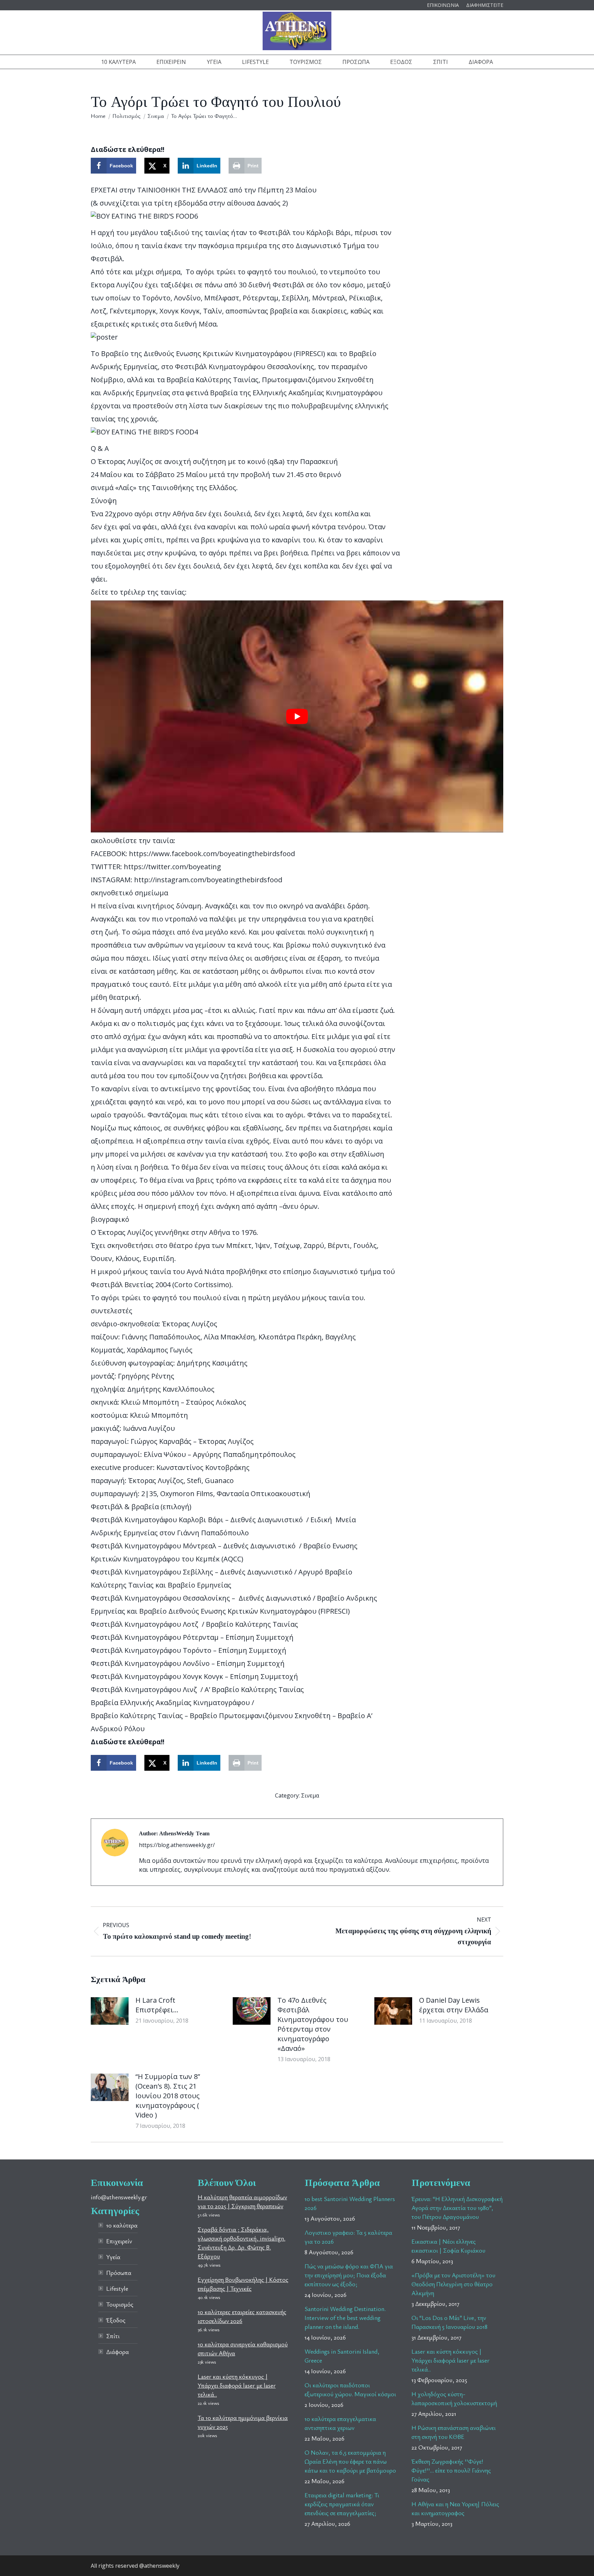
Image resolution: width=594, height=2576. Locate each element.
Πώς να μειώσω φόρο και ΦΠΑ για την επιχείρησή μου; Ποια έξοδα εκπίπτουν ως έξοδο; (349, 2275)
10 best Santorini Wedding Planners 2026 (350, 2203)
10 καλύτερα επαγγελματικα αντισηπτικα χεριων (340, 2423)
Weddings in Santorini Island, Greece (342, 2356)
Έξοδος (116, 2320)
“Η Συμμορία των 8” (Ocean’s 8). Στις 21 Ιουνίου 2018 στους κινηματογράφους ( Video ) (168, 2096)
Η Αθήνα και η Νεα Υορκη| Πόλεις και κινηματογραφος (455, 2508)
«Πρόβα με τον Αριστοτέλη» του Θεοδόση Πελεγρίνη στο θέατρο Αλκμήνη (453, 2284)
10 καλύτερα (122, 2225)
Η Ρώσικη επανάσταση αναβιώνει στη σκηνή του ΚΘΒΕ (454, 2432)
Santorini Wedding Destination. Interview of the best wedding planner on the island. (345, 2318)
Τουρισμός (120, 2304)
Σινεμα (310, 1795)
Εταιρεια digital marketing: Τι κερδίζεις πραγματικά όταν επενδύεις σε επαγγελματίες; (342, 2504)
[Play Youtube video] (297, 716)
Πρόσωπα (119, 2273)
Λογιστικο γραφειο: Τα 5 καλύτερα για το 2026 (348, 2237)
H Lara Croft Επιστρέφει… (157, 2005)
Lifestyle (117, 2288)
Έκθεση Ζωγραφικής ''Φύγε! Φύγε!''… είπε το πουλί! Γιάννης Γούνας (451, 2470)
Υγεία (113, 2257)
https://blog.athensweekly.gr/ (177, 1845)
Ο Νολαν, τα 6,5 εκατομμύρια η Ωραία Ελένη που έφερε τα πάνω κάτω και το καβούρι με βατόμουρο (350, 2461)
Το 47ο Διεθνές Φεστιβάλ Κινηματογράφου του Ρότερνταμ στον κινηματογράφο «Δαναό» (313, 2024)
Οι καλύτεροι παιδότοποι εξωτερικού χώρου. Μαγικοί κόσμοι (350, 2389)
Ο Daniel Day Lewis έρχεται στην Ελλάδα (454, 2005)
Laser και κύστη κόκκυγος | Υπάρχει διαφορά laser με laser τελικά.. (237, 2385)
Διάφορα (118, 2352)
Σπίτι (113, 2336)
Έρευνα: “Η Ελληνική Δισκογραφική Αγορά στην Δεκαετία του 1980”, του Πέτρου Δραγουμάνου (457, 2208)
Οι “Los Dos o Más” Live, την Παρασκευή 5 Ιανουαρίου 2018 (449, 2322)
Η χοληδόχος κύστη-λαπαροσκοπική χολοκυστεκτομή (454, 2398)
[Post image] (110, 2011)
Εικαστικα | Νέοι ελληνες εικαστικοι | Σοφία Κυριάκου (448, 2246)
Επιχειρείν (119, 2241)
